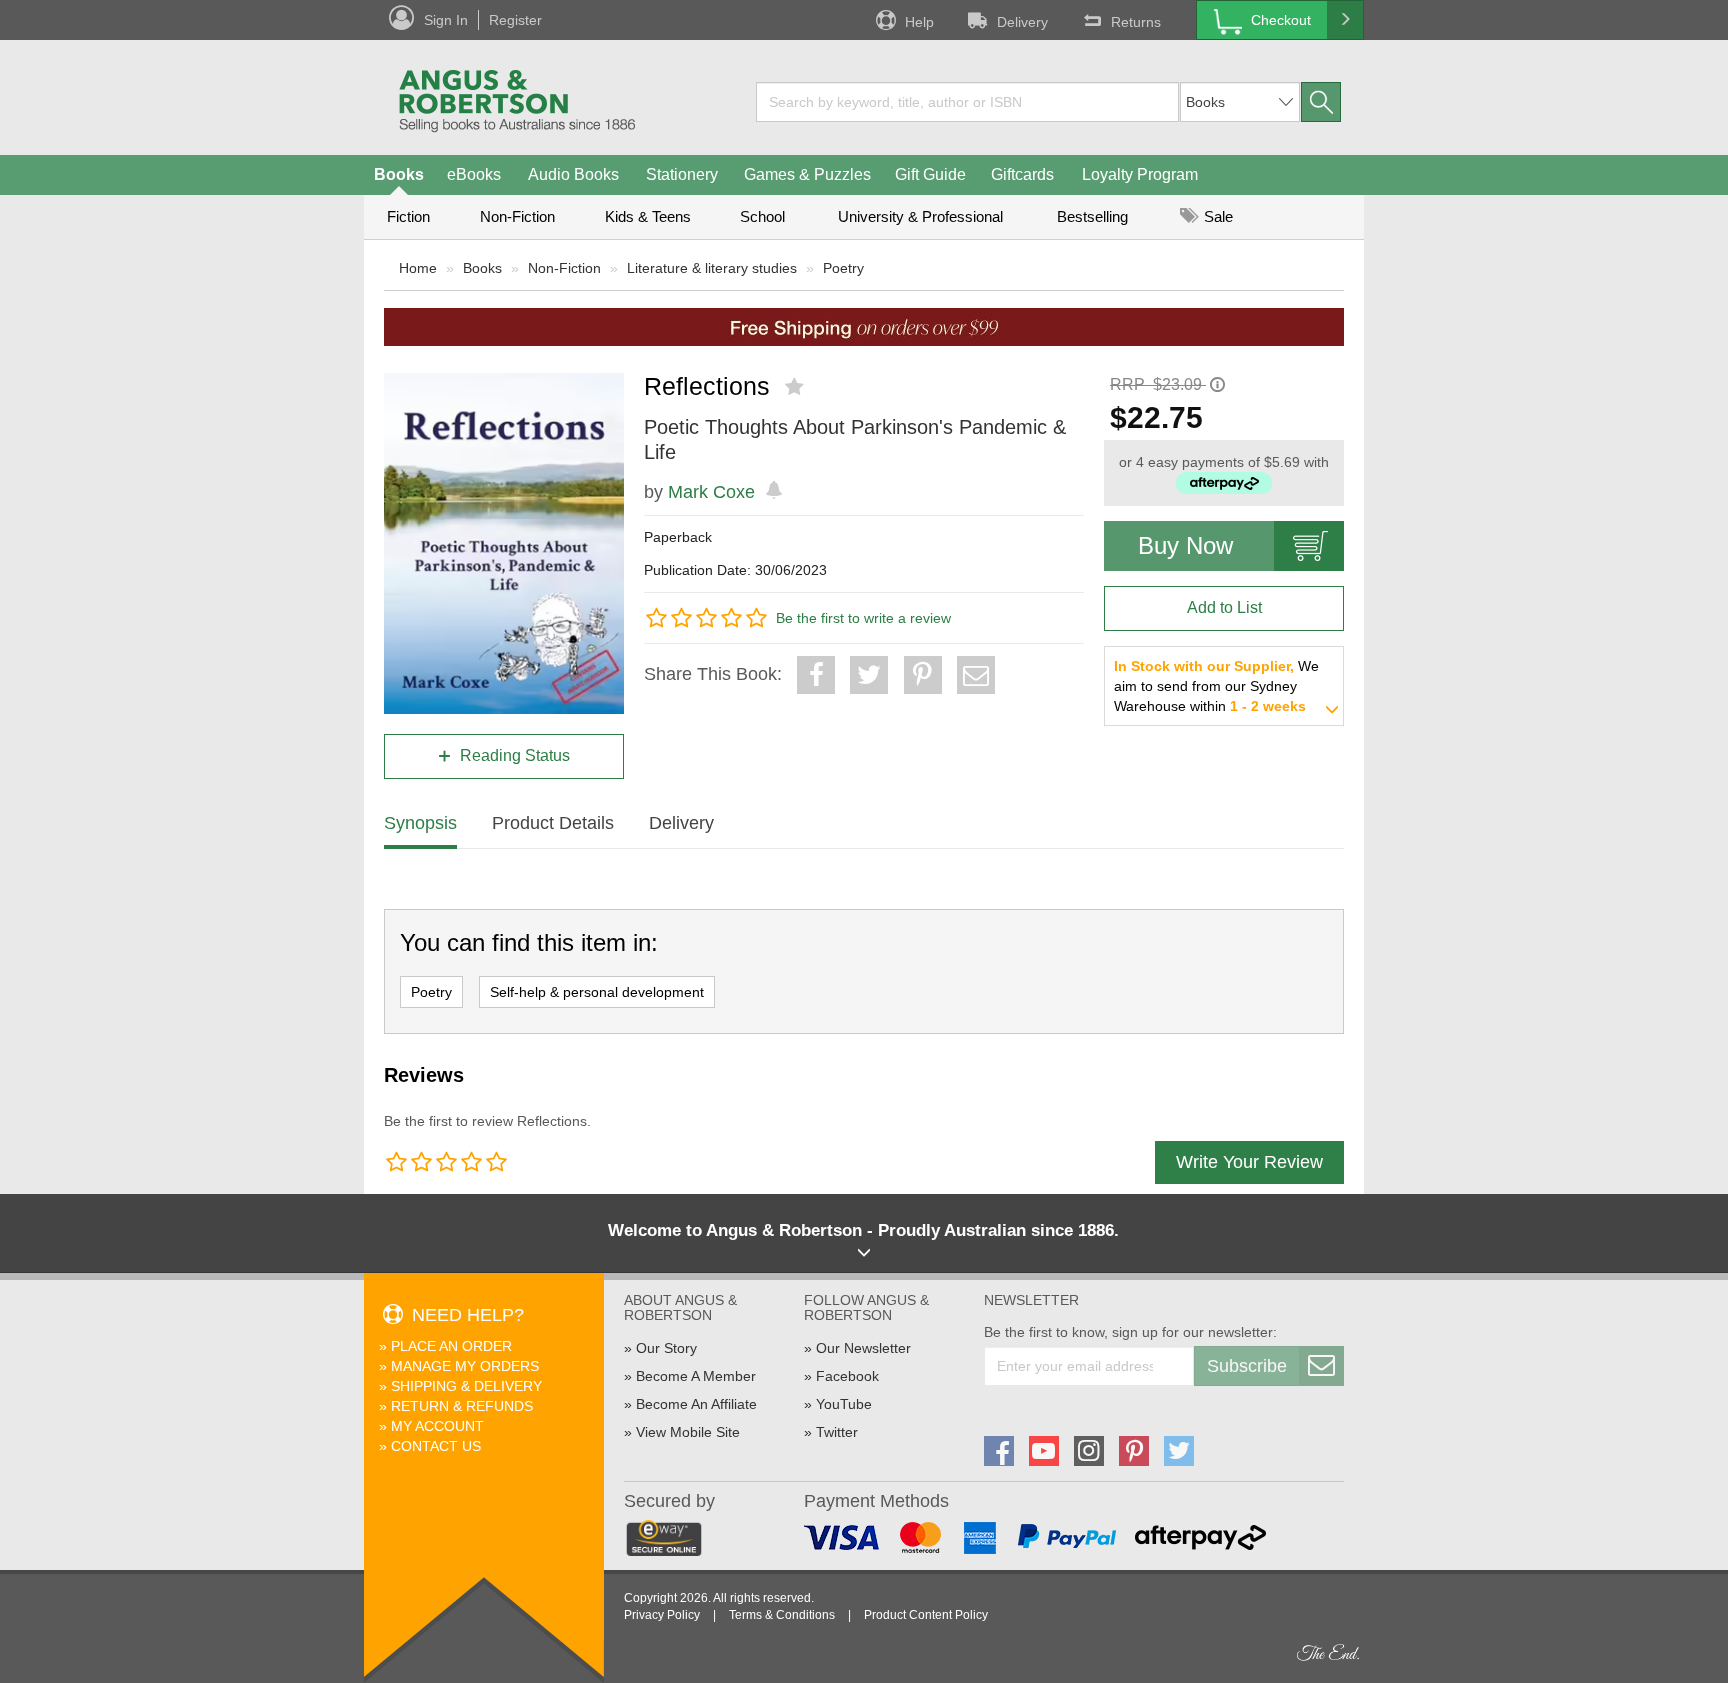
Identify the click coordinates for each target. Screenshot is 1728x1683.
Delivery (1022, 22)
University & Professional (920, 216)
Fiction (408, 216)
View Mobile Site (688, 1432)
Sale (1216, 216)
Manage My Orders (465, 1366)
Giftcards (1022, 174)
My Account (437, 1426)
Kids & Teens (648, 216)
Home (418, 268)
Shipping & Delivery (466, 1386)
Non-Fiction (517, 216)
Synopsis (420, 823)
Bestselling (1092, 216)
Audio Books (573, 174)
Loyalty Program (1140, 174)
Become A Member (696, 1376)
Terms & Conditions (782, 1615)
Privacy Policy (662, 1615)
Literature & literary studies (712, 268)
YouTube (844, 1404)
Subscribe (1247, 1366)
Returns (1136, 22)
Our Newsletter (863, 1348)
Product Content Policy (926, 1615)
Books (399, 174)
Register (515, 20)
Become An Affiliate (696, 1404)
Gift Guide (930, 174)
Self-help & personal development (597, 992)
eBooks (474, 174)
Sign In (446, 20)
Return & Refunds (462, 1406)
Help (919, 22)
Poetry (843, 268)
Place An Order (451, 1346)
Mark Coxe (711, 492)
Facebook (847, 1376)
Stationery (682, 174)
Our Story (666, 1348)
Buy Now (1185, 545)
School (762, 216)
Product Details (553, 823)
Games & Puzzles (807, 174)
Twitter (837, 1432)
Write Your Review (1249, 1162)
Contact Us (436, 1446)
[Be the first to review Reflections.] (796, 387)
